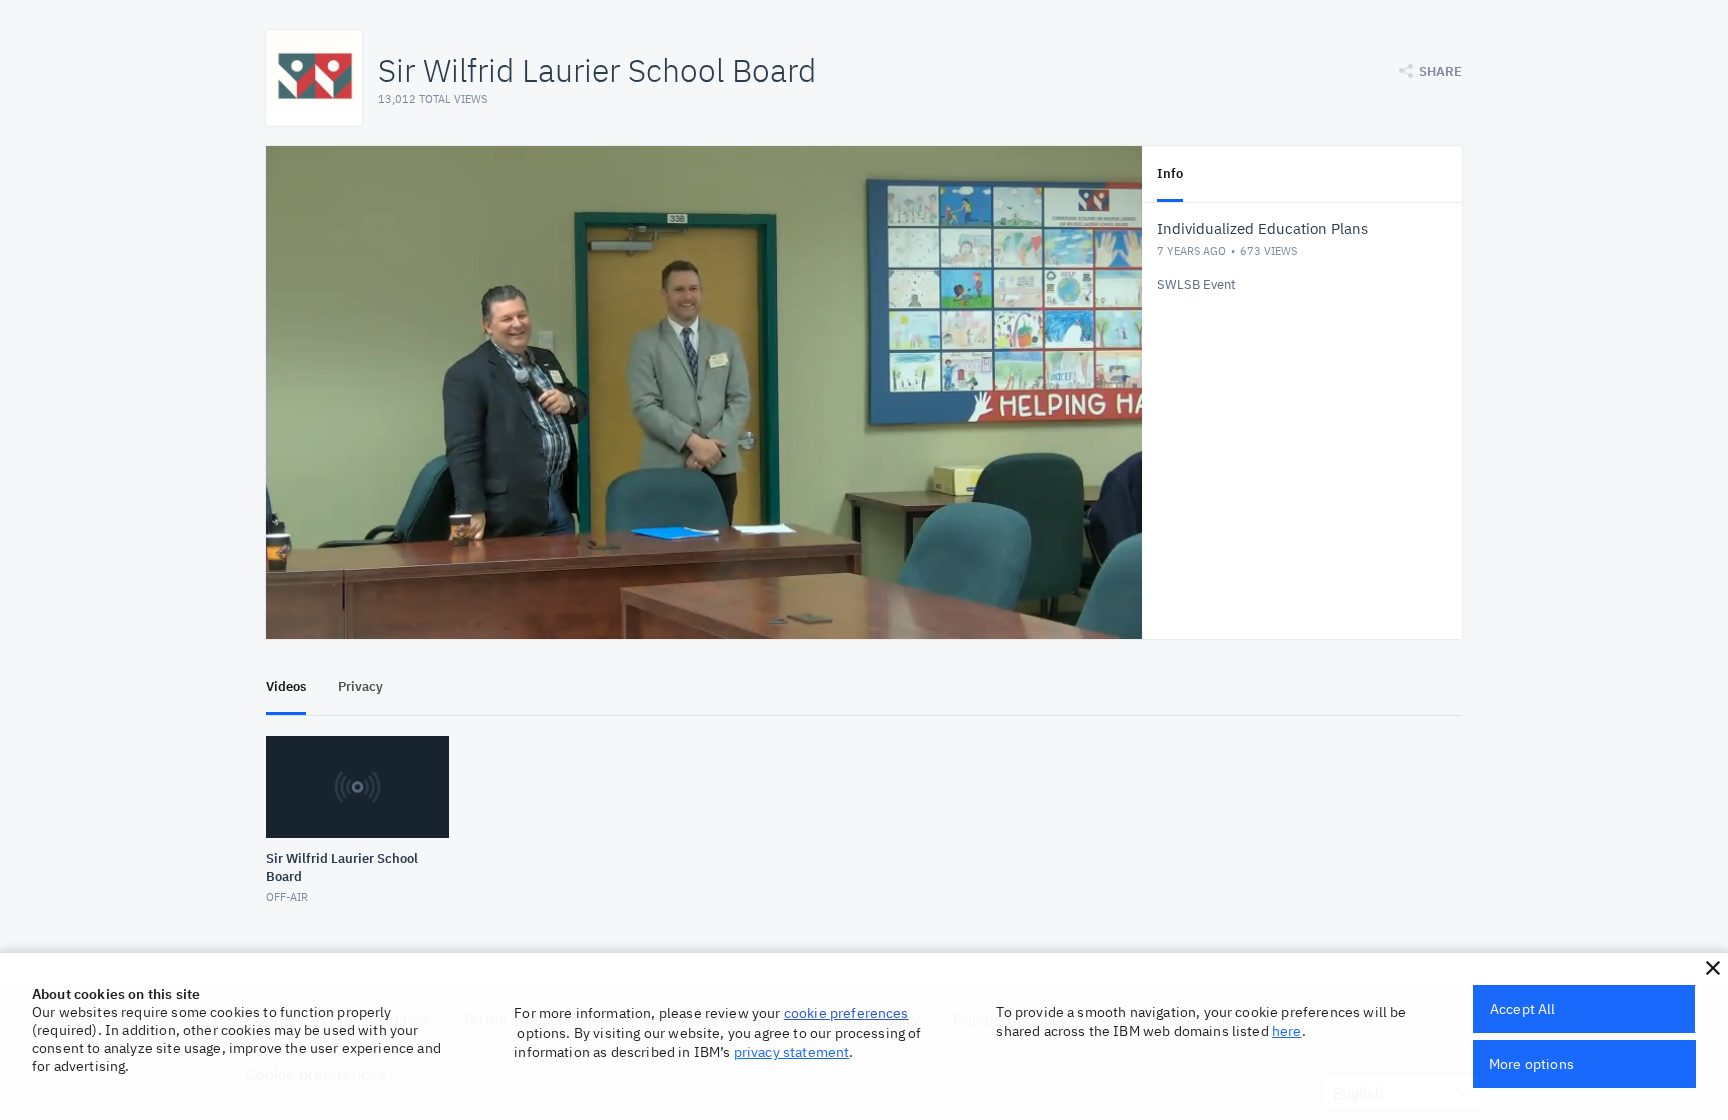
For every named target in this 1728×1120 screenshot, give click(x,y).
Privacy (360, 686)
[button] (1713, 968)
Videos (286, 686)
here (1287, 1031)
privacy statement (792, 1052)
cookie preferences (846, 1013)
